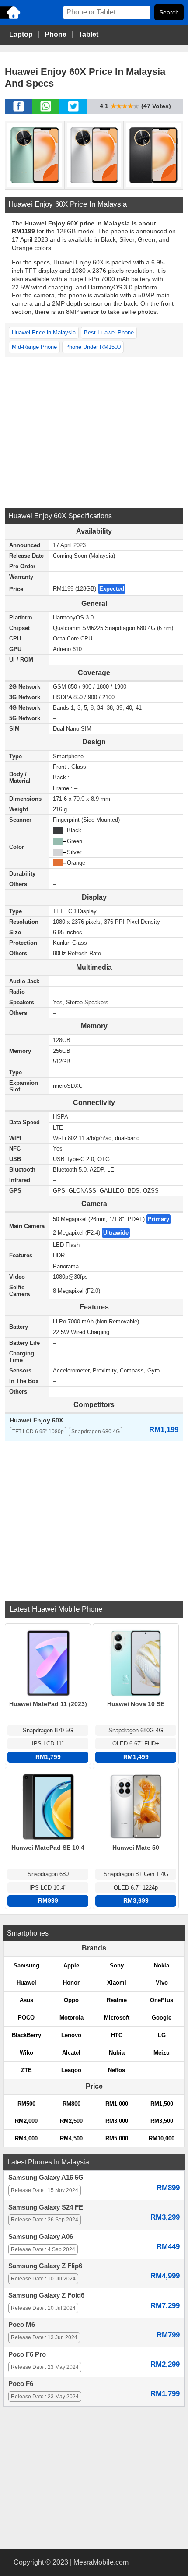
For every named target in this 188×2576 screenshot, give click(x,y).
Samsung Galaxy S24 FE (46, 2207)
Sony (117, 1965)
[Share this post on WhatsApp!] (46, 111)
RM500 (26, 2104)
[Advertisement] (94, 432)
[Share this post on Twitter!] (73, 111)
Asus (26, 2000)
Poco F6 (21, 2384)
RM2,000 (26, 2121)
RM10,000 (162, 2138)
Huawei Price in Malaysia (44, 333)
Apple (71, 1965)
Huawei (26, 1983)
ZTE (26, 2070)
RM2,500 (71, 2121)
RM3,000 (117, 2121)
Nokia (162, 1965)
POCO (26, 2018)
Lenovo (71, 2035)
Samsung (26, 1965)
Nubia (117, 2053)
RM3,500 (162, 2121)
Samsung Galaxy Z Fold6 (46, 2295)
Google (162, 2018)
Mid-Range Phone (34, 347)
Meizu (162, 2053)
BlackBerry (26, 2035)
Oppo (71, 2000)
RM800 (71, 2104)
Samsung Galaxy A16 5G (46, 2178)
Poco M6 (22, 2325)
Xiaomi (117, 1983)
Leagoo (71, 2070)
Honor (71, 1983)
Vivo (162, 1983)
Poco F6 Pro (27, 2354)
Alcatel (71, 2053)
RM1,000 (117, 2104)
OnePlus (162, 2000)
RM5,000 (117, 2138)
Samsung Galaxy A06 (41, 2237)
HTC (117, 2035)
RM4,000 (26, 2138)
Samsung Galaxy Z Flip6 (45, 2266)
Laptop (21, 34)
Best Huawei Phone (109, 333)
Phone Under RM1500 (93, 347)
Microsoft (117, 2018)
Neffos (117, 2070)
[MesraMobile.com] (11, 18)
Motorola (71, 2018)
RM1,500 (162, 2104)
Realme (117, 2000)
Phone (56, 34)
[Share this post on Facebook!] (19, 111)
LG (162, 2035)
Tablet (88, 34)
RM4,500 (71, 2138)
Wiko (26, 2053)
